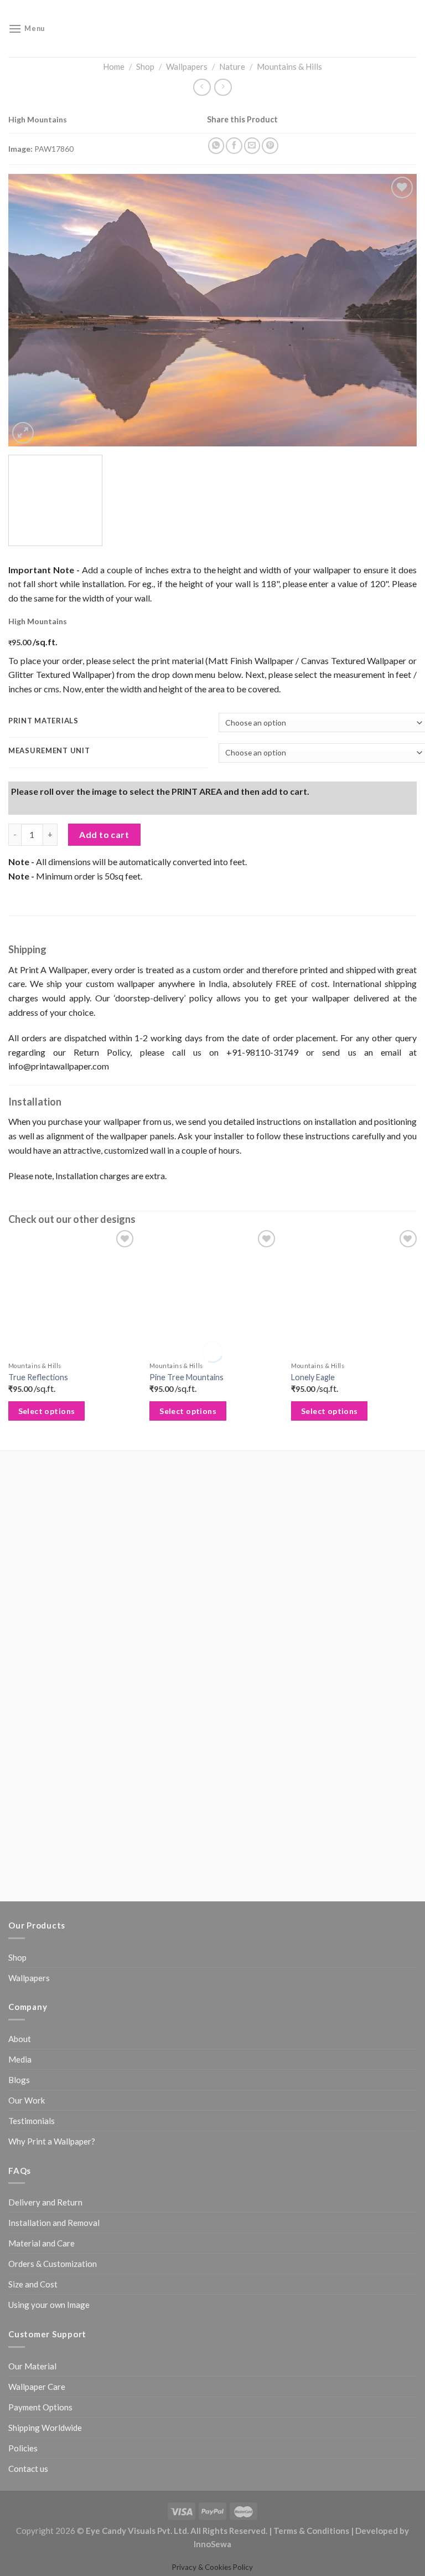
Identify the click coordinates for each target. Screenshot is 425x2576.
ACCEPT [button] (102, 2551)
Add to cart (104, 978)
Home (114, 66)
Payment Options (40, 2240)
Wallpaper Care (37, 2219)
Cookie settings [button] (45, 2551)
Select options (47, 1571)
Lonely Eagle (310, 1537)
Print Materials (43, 745)
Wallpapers (187, 66)
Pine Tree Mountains (185, 1537)
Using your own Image (49, 2138)
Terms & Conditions (311, 2364)
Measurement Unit (49, 775)
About (20, 1872)
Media (20, 1893)
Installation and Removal (54, 2056)
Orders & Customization (53, 2097)
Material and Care (42, 2076)
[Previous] (30, 318)
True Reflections (38, 1537)
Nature (232, 66)
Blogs (19, 1913)
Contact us (28, 2301)
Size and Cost (33, 2117)
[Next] (395, 318)
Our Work (27, 1934)
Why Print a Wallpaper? (52, 1975)
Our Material (32, 2199)
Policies (23, 2281)
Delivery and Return (45, 2035)
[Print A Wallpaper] (212, 29)
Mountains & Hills (289, 66)
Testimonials (32, 1954)
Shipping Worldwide (45, 2260)
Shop (145, 66)
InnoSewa (212, 2377)
